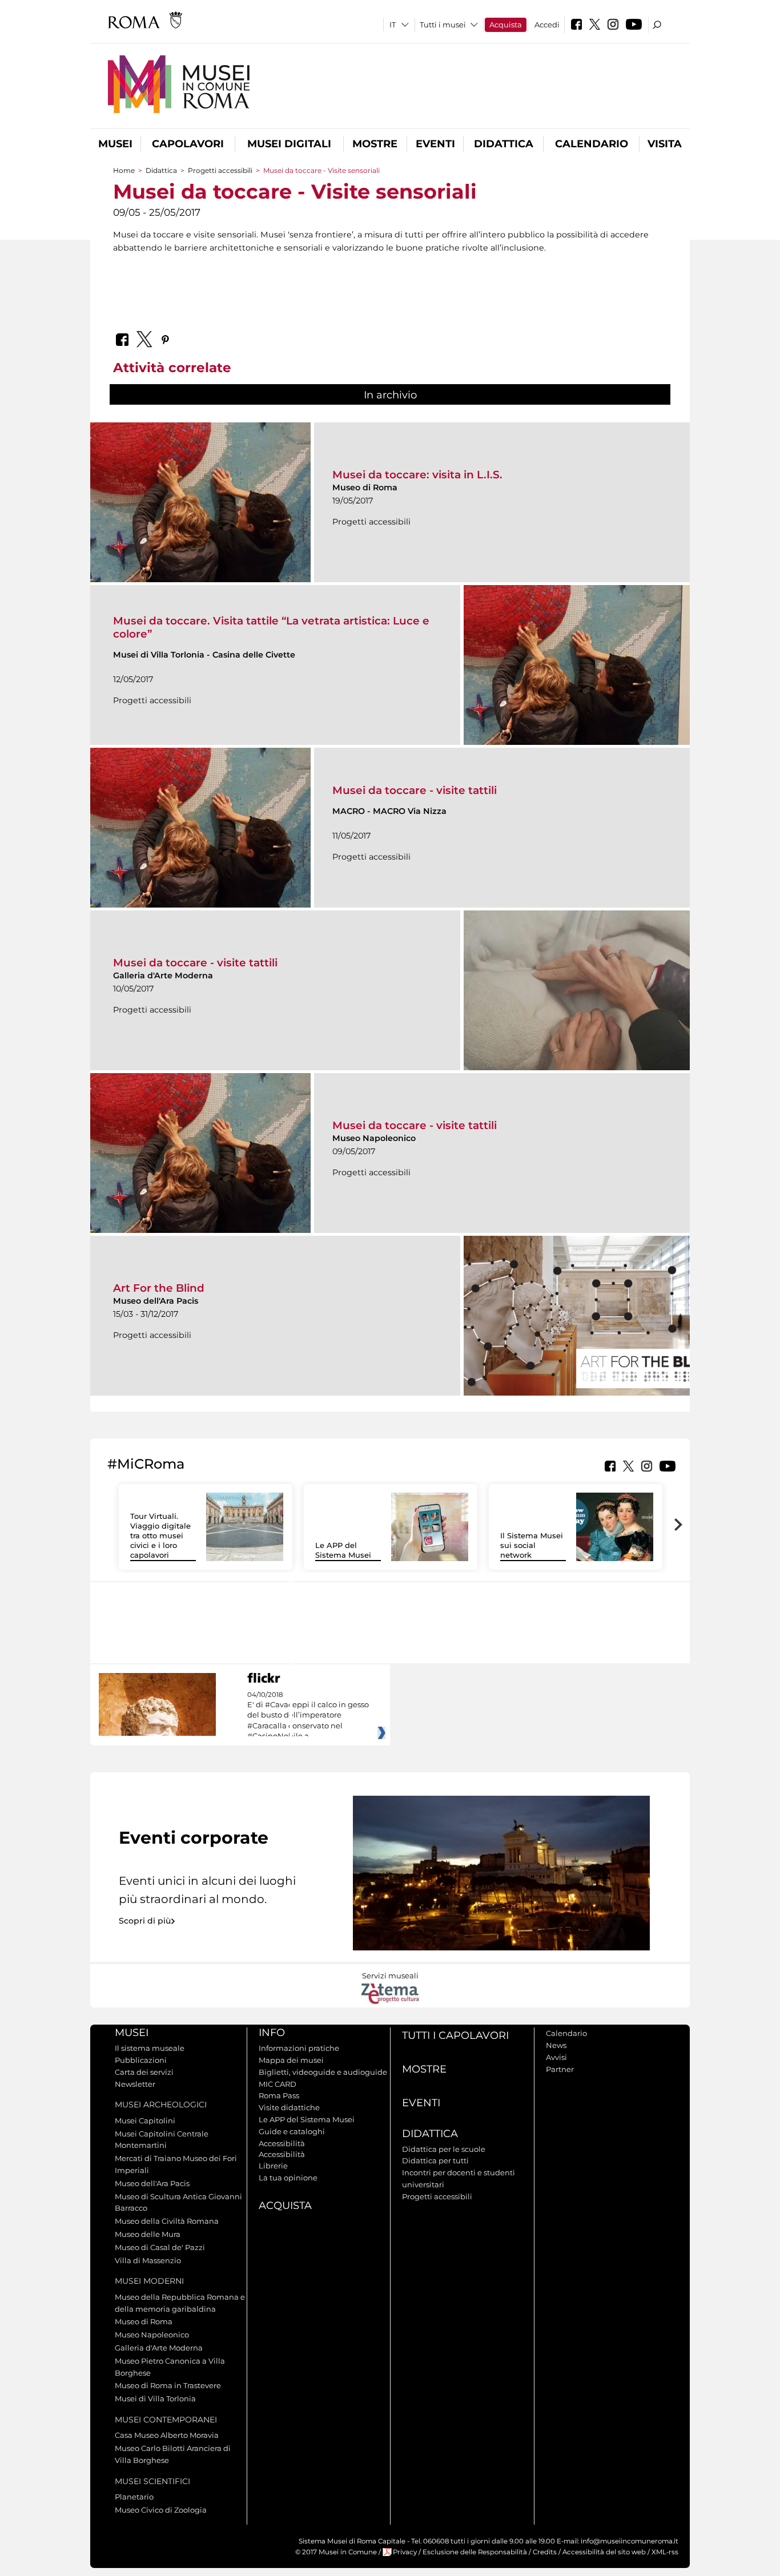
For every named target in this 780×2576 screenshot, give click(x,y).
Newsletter (135, 2084)
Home (124, 170)
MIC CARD (278, 2084)
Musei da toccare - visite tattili (415, 790)
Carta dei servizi (144, 2072)
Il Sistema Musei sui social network (532, 1545)
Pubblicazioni (141, 2060)
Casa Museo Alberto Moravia (167, 2435)
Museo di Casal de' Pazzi (160, 2247)
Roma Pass (279, 2095)
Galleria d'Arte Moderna (159, 2348)
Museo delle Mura (148, 2234)
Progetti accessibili (220, 170)
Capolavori (188, 144)
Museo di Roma (144, 2321)
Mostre (375, 144)
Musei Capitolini (145, 2121)
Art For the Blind (159, 1288)
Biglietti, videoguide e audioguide (323, 2072)
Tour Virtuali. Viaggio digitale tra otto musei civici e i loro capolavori (160, 1535)
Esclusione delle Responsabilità (475, 2552)
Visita (665, 144)
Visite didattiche (289, 2107)
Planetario (134, 2497)
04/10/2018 (308, 1716)
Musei (115, 144)
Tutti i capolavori (455, 2035)
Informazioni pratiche (299, 2048)
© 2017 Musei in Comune (336, 2552)
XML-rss (665, 2552)
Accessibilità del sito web (604, 2552)
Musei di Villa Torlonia (155, 2398)
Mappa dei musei (291, 2060)
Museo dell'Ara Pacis (152, 2183)
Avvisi (556, 2057)
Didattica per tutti (435, 2160)
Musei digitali (289, 144)
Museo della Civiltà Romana (167, 2221)
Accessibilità (282, 2143)
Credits (545, 2552)
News (556, 2045)
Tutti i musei (443, 25)
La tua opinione (288, 2178)
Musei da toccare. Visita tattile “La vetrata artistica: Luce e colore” (271, 627)
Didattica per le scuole (444, 2149)
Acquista (506, 25)
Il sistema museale (150, 2048)
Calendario (592, 144)
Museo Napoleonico (152, 2335)
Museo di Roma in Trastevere (168, 2385)
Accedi (547, 25)
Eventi (435, 144)
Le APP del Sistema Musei (343, 1550)
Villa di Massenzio (148, 2260)
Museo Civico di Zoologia (161, 2510)
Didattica (504, 144)
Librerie (273, 2166)
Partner (560, 2069)
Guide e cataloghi (292, 2131)
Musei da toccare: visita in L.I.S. (417, 475)
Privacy (405, 2552)
